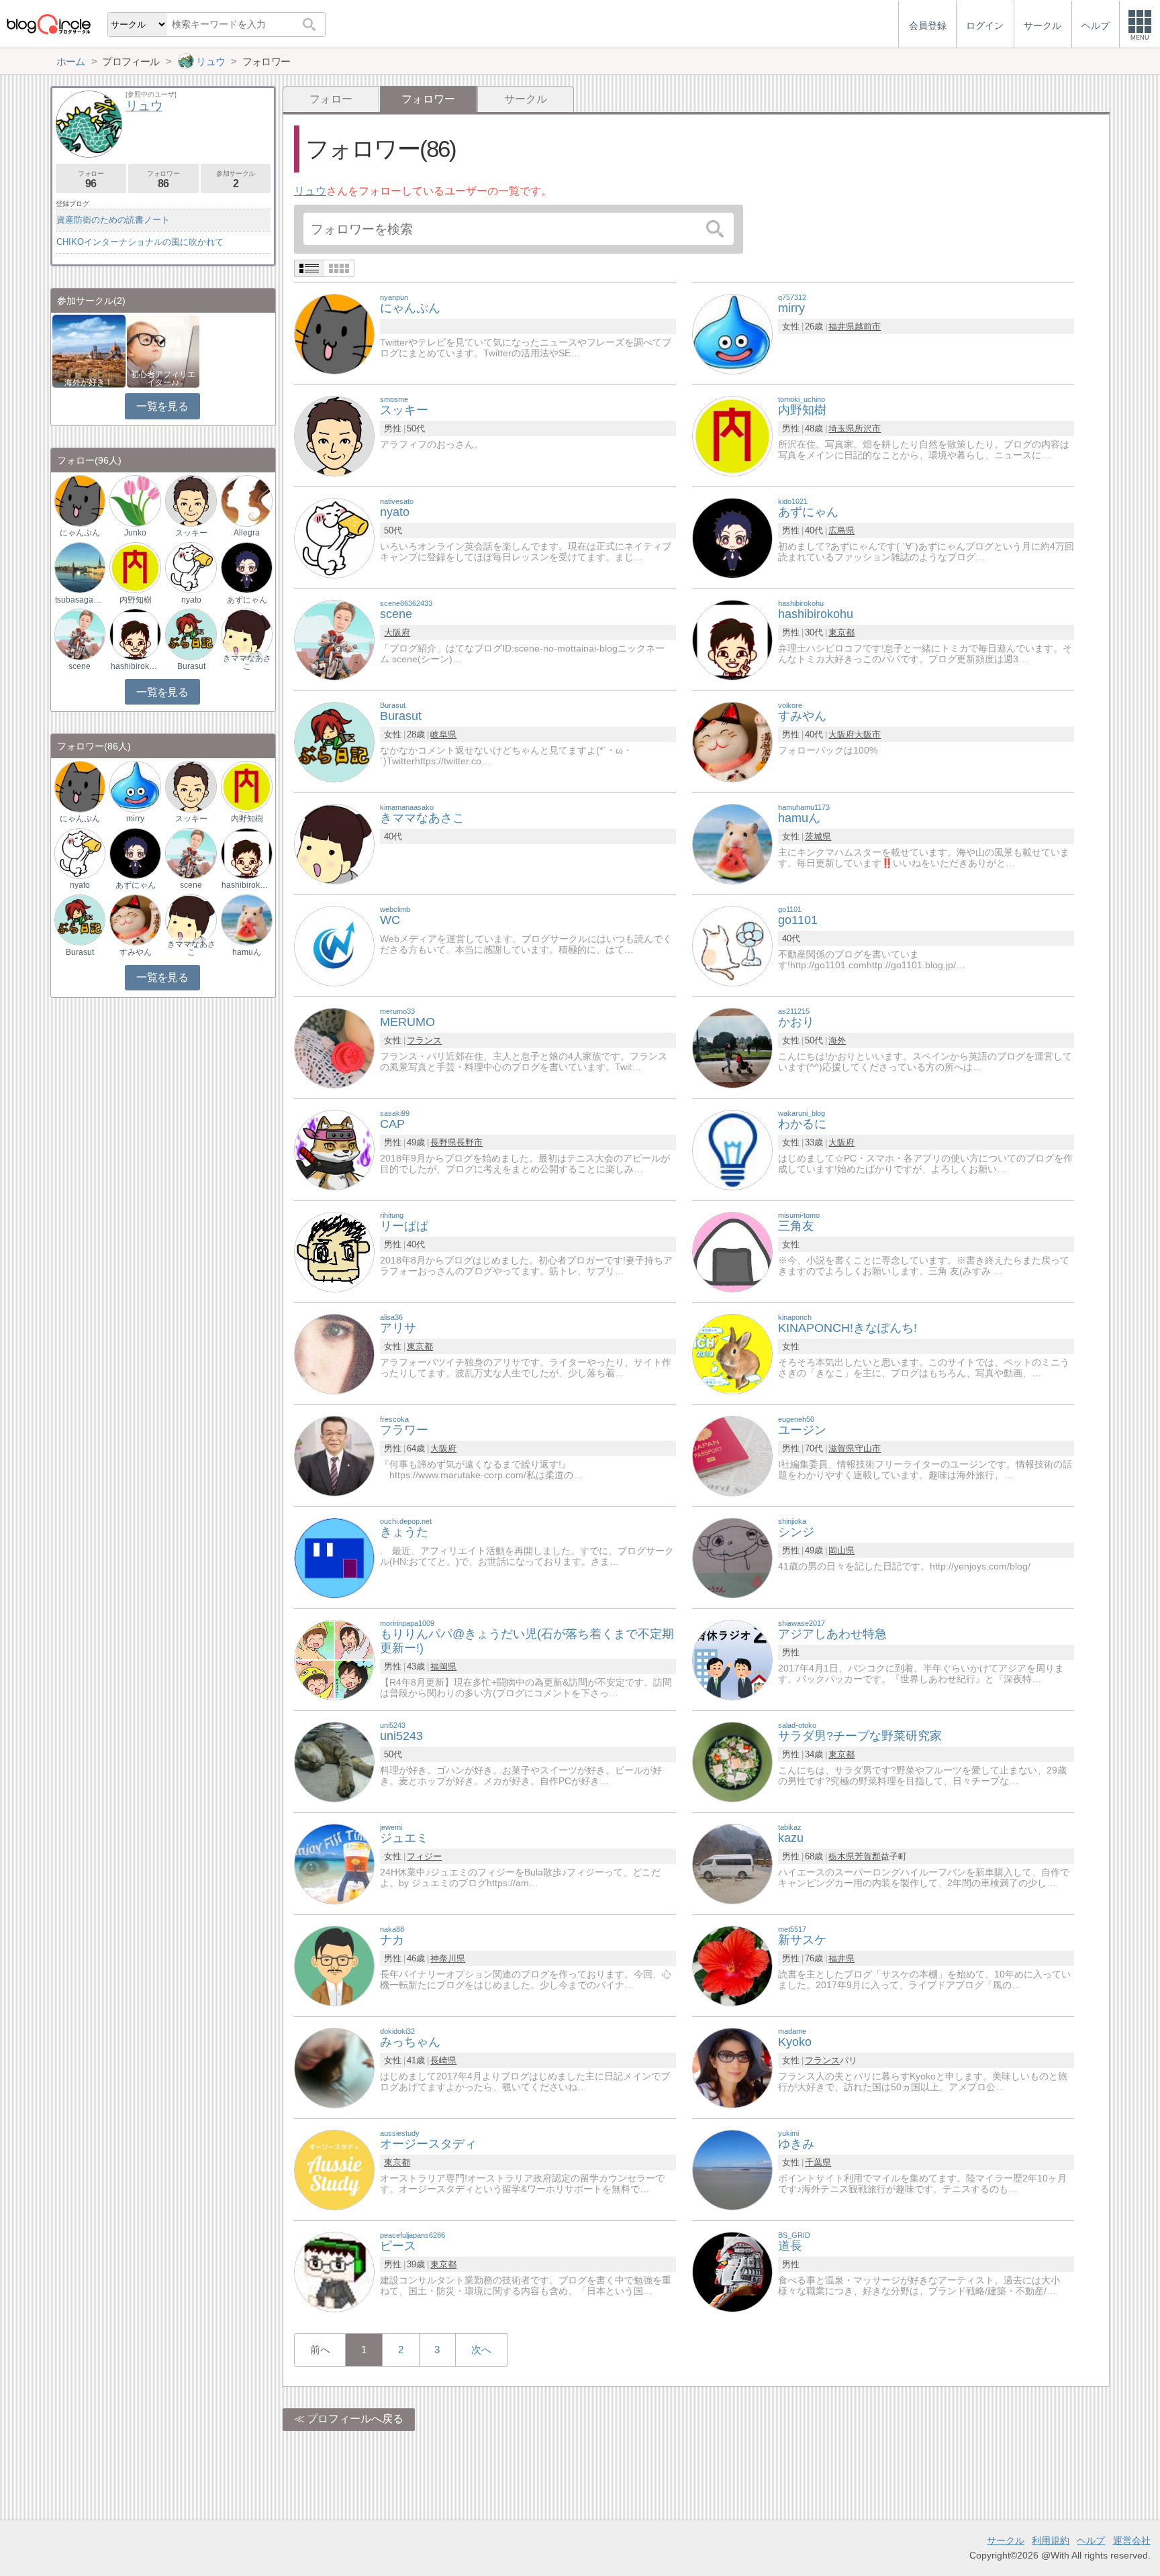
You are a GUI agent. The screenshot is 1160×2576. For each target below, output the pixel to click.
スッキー (191, 533)
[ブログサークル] (48, 24)
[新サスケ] (732, 1965)
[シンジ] (732, 1557)
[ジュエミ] (334, 1863)
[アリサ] (334, 1353)
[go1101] (732, 945)
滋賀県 (841, 1448)
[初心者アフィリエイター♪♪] (163, 350)
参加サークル (236, 179)
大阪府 (397, 632)
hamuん (247, 952)
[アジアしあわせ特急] (732, 1659)
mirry (135, 819)
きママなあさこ (247, 662)
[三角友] (732, 1251)
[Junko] (135, 500)
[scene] (334, 639)
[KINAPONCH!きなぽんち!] (732, 1353)
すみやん (136, 952)
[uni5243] (334, 1761)
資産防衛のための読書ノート (113, 220)
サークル (526, 99)
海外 (837, 1040)
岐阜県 (443, 734)
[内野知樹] (732, 435)
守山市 (868, 1448)
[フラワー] (334, 1455)
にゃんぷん (80, 533)
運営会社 (1132, 2540)
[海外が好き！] (89, 350)
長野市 (470, 1142)
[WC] (334, 945)
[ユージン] (732, 1455)
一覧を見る (162, 406)
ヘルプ (1091, 2540)
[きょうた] (334, 1557)
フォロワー (163, 179)
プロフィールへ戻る (355, 2419)
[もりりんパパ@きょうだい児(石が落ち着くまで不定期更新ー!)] (334, 1659)
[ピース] (334, 2271)
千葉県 (818, 2162)
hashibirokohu (136, 666)
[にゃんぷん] (334, 333)
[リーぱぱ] (334, 1251)
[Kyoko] (732, 2067)
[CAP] (334, 1149)
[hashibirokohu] (732, 639)
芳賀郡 (868, 1856)
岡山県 (841, 1550)
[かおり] (732, 1047)
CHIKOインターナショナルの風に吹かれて (140, 242)
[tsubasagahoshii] (80, 567)
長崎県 (443, 2060)
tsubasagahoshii (80, 600)
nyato (191, 600)
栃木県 (841, 1856)
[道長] (732, 2271)
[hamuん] (732, 843)
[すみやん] (732, 741)
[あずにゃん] (732, 537)
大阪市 (868, 734)
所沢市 (868, 428)
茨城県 (818, 836)
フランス (424, 1040)
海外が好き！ (89, 382)
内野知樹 (136, 600)
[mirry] (732, 333)
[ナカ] (334, 1965)
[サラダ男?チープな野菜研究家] (732, 1761)
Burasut (191, 666)
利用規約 (1051, 2540)
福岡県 (443, 1666)
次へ (481, 2350)
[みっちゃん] (334, 2067)
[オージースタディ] (334, 2169)
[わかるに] (732, 1149)
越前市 (868, 326)
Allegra (247, 533)
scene (80, 666)
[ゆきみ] (732, 2169)
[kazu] (732, 1863)
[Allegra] (246, 500)
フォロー (331, 99)
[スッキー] (334, 435)
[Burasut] (334, 741)
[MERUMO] (334, 1047)
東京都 (841, 632)
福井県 (841, 326)
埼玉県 (841, 428)
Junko (135, 533)
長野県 (443, 1142)
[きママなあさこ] (334, 843)
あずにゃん (247, 600)
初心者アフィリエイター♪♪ (163, 378)
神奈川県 (448, 1958)
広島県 (841, 530)
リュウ (310, 191)
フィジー (424, 1856)
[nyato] (334, 537)
